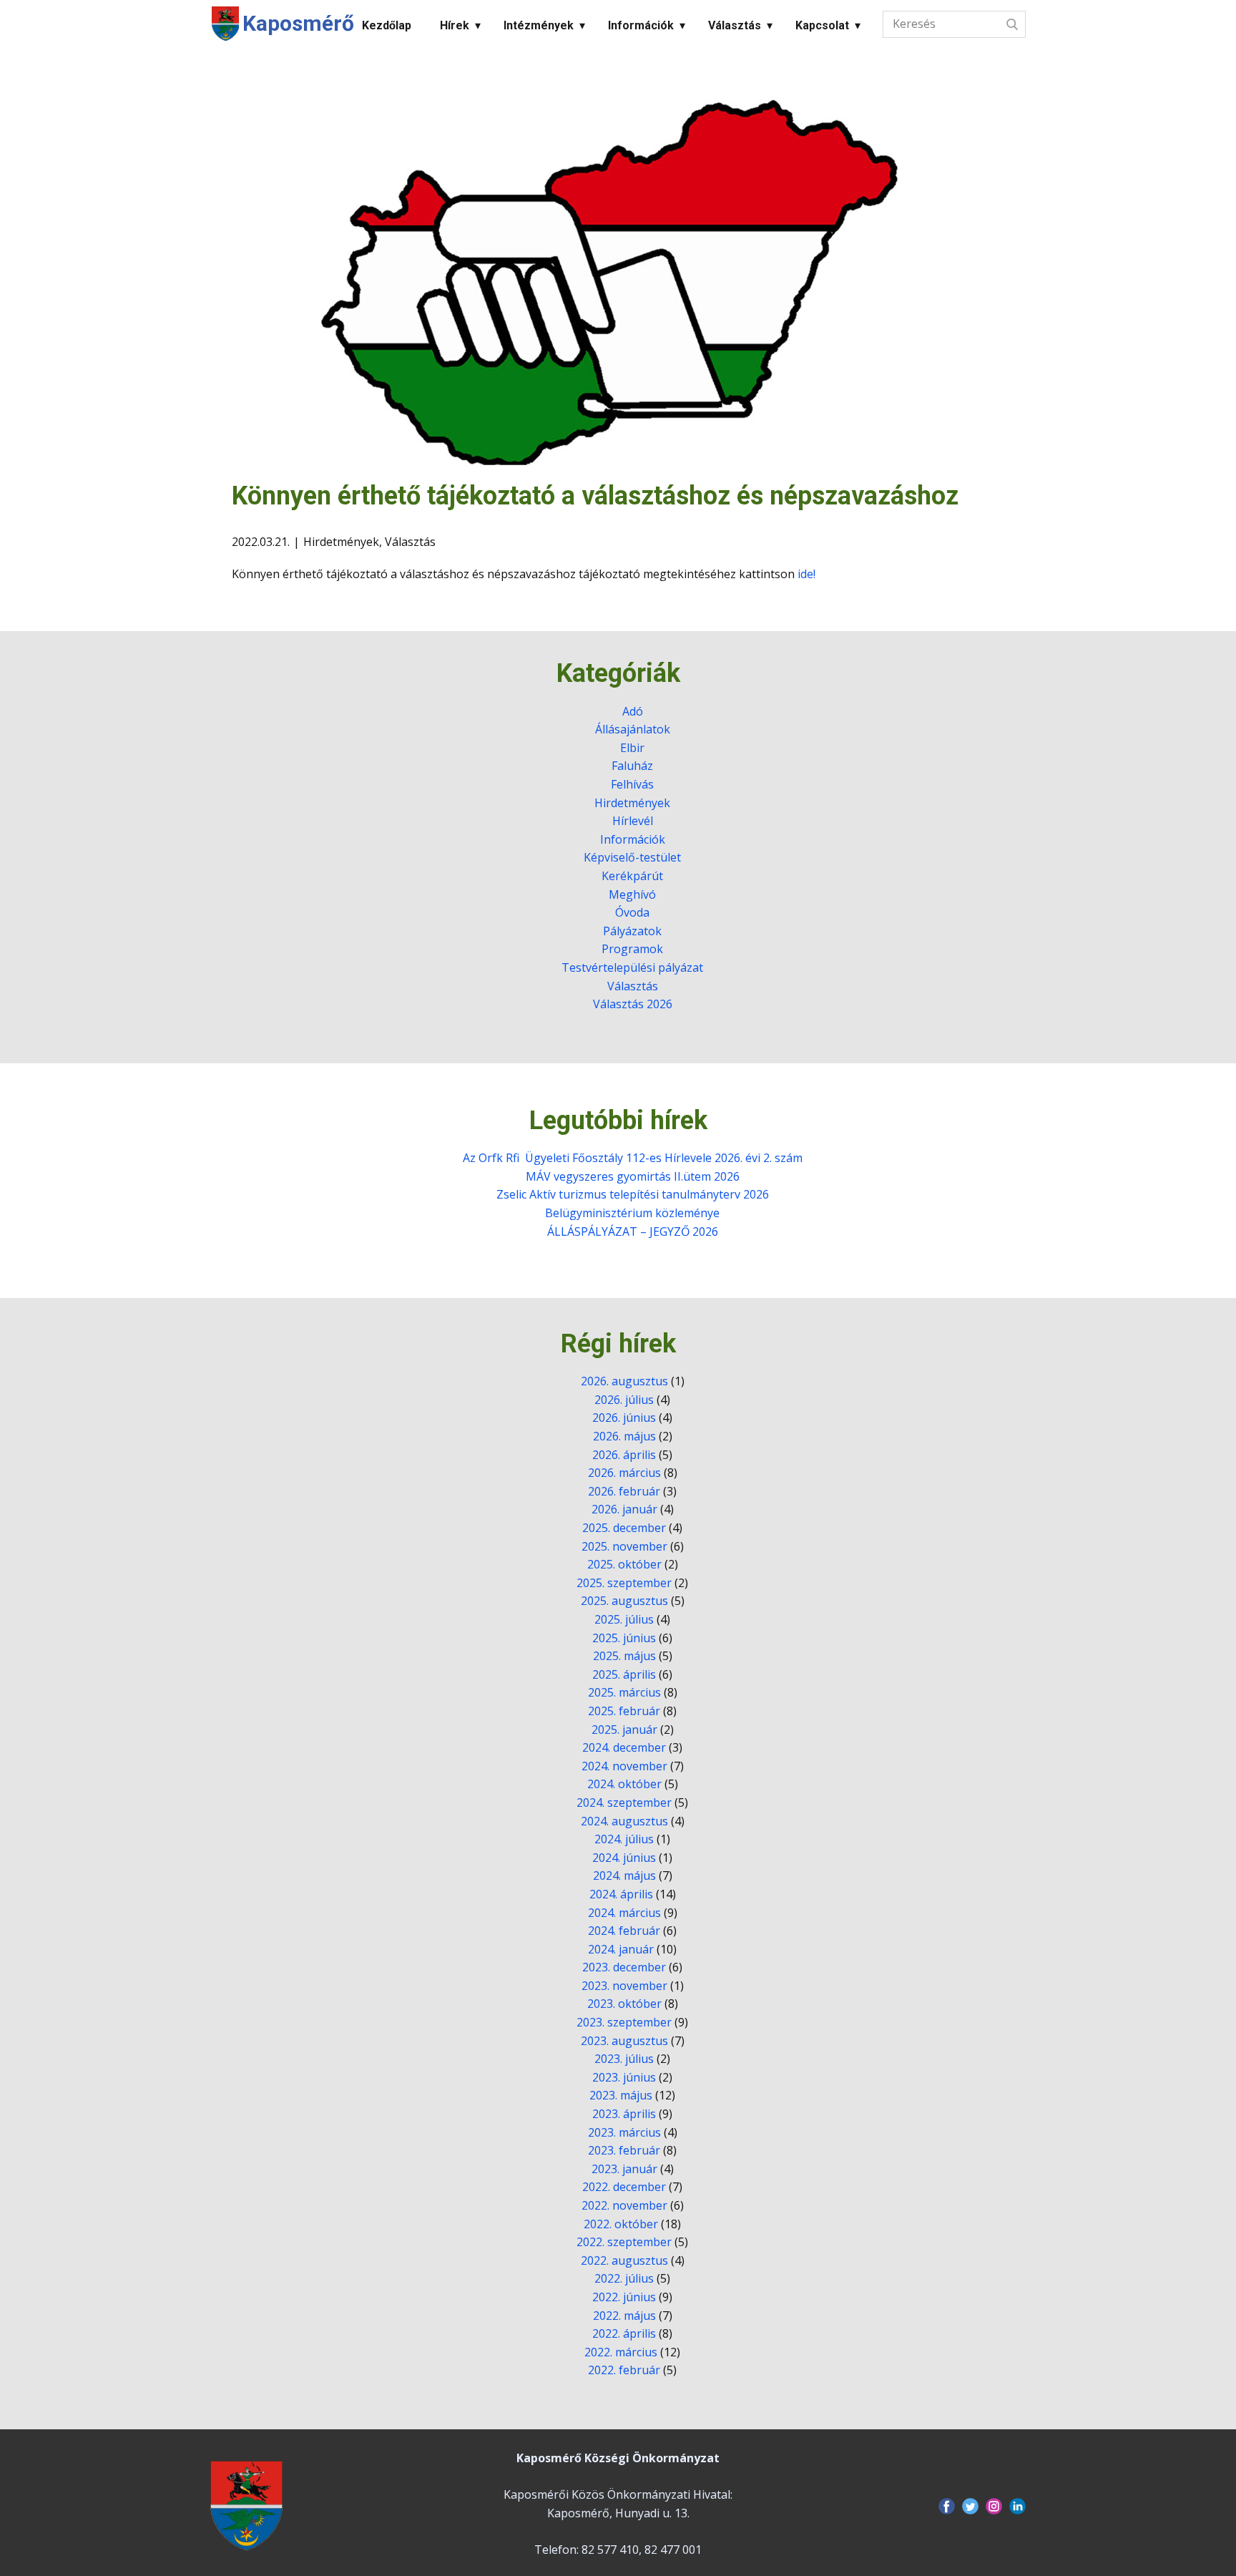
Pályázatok (632, 931)
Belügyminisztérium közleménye (632, 1213)
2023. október (624, 2004)
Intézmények (539, 25)
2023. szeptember (624, 2022)
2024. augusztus (624, 1821)
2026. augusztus (624, 1381)
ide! (806, 574)
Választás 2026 (633, 1004)
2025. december (624, 1528)
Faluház (632, 766)
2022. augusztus (624, 2260)
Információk (641, 25)
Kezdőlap (387, 25)
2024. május (624, 1875)
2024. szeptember (624, 1802)
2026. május (624, 1436)
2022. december (624, 2187)
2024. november (624, 1766)
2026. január (624, 1509)
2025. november (624, 1546)
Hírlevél (633, 821)
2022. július (624, 2278)
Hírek (455, 25)
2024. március (624, 1913)
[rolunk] (246, 2505)
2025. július (624, 1619)
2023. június (624, 2077)
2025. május (624, 1656)
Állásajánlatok (633, 729)
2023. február (624, 2150)
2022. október (621, 2224)
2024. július (624, 1839)
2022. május (624, 2316)
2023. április (624, 2114)
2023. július (624, 2059)
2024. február (624, 1931)
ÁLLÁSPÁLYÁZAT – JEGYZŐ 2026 (633, 1231)
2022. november (624, 2205)
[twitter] (970, 2506)
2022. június (624, 2297)
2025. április (624, 1674)
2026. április (624, 1455)
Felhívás (632, 784)
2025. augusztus (624, 1601)
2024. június (624, 1858)
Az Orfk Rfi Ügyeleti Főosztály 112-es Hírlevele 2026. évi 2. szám (633, 1158)
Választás (735, 25)
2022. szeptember (624, 2242)
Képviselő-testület (632, 857)
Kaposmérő (298, 23)
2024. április (621, 1894)
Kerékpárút (632, 876)
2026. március (624, 1473)
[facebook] (947, 2506)
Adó (633, 711)
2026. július (624, 1400)
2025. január (624, 1729)
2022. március (621, 2352)
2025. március (624, 1692)
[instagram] (994, 2506)
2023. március (624, 2132)
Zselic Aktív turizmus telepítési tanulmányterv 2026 (633, 1194)
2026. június (624, 1418)
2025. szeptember (624, 1583)
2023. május (621, 2095)
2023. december (624, 1967)
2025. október (624, 1564)
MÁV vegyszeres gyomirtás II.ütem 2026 (633, 1176)
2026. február (624, 1491)
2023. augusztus (624, 2041)
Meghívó (632, 894)
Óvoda (632, 912)
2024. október (624, 1784)
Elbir (632, 748)
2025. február (624, 1711)
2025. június (624, 1638)
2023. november (624, 1986)
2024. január (621, 1949)
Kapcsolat (822, 25)
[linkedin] (1017, 2506)
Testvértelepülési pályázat (632, 967)
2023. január (624, 2169)
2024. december (624, 1747)
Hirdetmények (341, 542)
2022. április (624, 2333)
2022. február (624, 2370)
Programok (632, 949)
